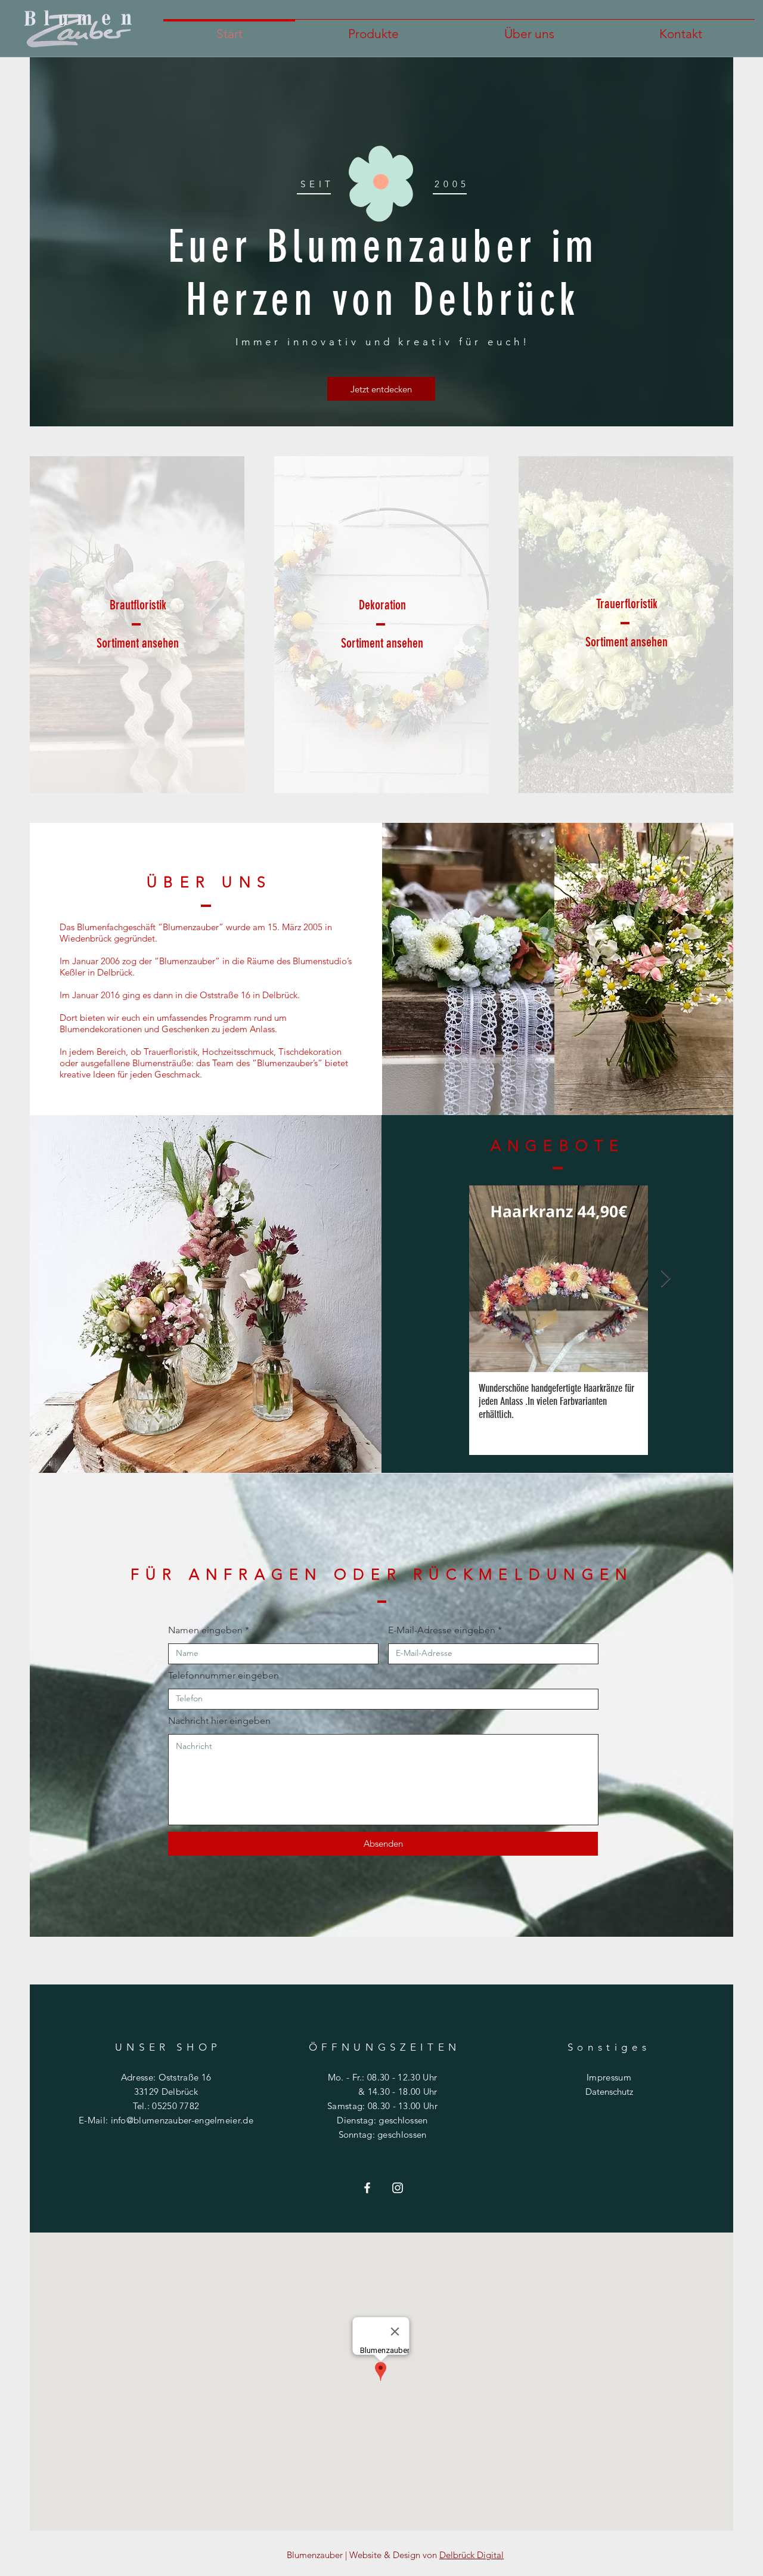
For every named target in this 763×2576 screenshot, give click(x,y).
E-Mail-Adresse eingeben (442, 1630)
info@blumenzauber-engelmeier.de (182, 2120)
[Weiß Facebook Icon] (367, 2188)
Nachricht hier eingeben (219, 1721)
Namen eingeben (205, 1630)
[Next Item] (665, 1279)
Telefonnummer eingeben (224, 1676)
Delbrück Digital (472, 2555)
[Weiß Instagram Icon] (398, 2188)
